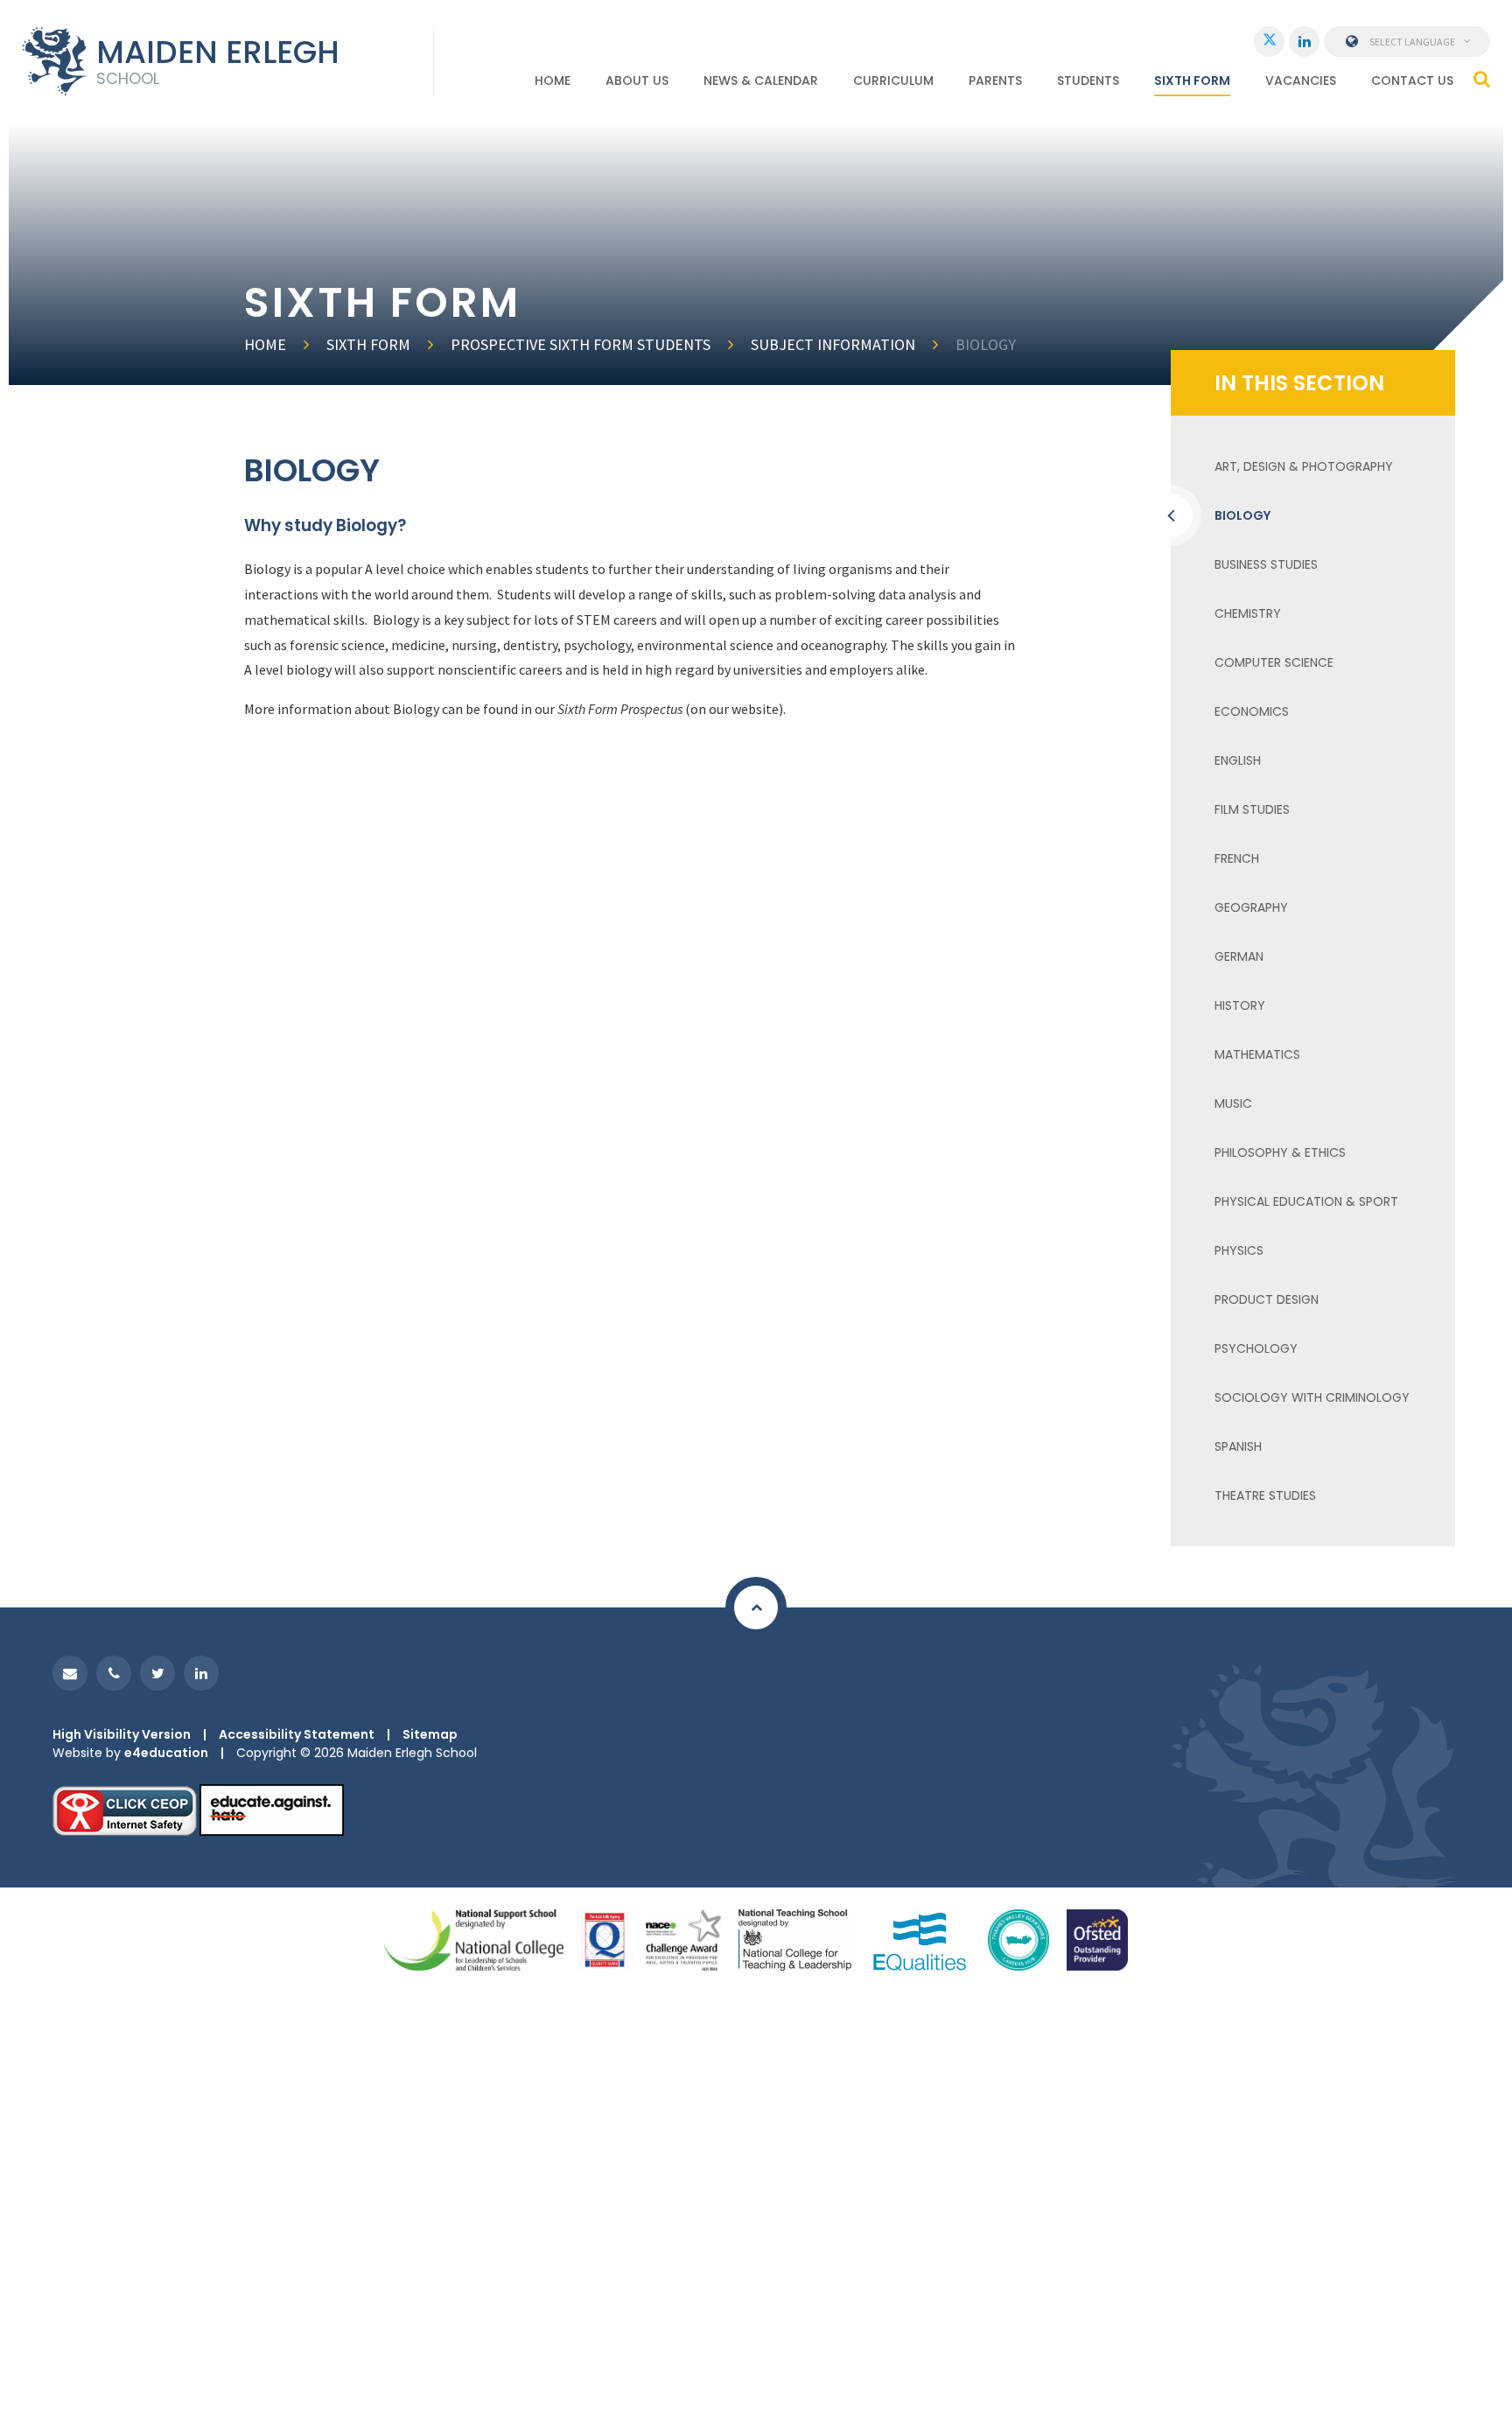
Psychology (1256, 1348)
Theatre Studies (1265, 1495)
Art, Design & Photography (1304, 466)
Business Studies (1266, 564)
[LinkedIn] (1304, 42)
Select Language (1412, 42)
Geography (1251, 907)
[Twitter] (1269, 42)
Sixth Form (368, 344)
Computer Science (1274, 662)
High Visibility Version (122, 1734)
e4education (166, 1753)
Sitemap (430, 1734)
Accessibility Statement (297, 1734)
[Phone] (114, 1673)
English (1238, 760)
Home (265, 344)
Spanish (1238, 1446)
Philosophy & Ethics (1280, 1152)
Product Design (1267, 1299)
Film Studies (1252, 809)
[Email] (70, 1673)
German (1239, 956)
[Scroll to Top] (756, 1607)
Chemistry (1248, 613)
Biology (986, 344)
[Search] (1482, 79)
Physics (1239, 1250)
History (1240, 1005)
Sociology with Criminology (1312, 1397)
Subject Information (833, 344)
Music (1233, 1103)
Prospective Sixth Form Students (581, 344)
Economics (1252, 711)
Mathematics (1257, 1054)
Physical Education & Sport (1306, 1201)
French (1237, 858)
